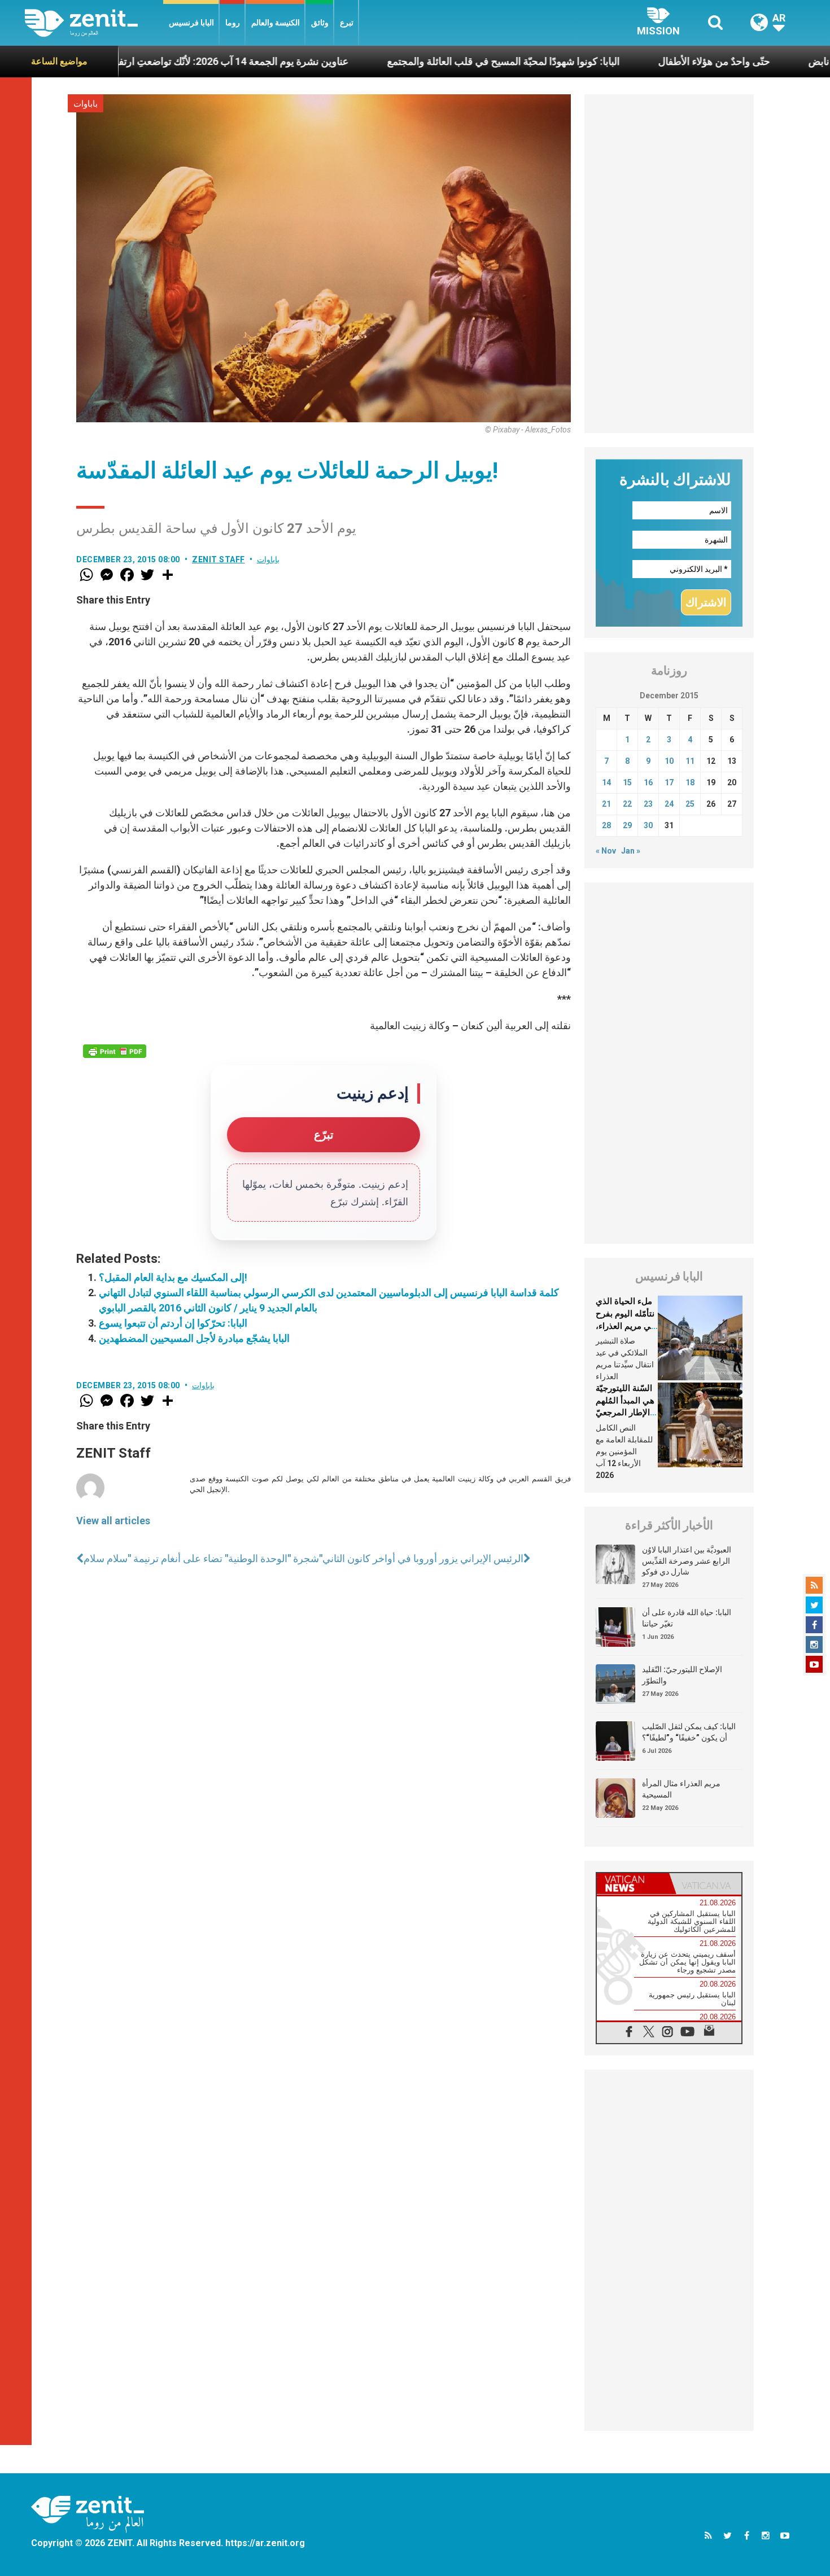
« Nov (606, 851)
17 (669, 782)
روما (233, 23)
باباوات (86, 104)
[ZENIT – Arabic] (94, 23)
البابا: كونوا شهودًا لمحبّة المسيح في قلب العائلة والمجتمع (418, 61)
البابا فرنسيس (191, 23)
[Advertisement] (669, 264)
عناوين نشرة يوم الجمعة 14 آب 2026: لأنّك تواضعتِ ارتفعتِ (141, 61)
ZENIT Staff (219, 559)
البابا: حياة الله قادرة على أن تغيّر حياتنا (687, 1618)
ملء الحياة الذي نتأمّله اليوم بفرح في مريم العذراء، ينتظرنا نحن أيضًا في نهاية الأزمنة (625, 1326)
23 (648, 804)
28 (606, 825)
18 (690, 782)
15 (627, 782)
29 (627, 825)
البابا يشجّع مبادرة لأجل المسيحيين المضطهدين (194, 1338)
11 (690, 761)
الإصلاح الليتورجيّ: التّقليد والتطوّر (682, 1675)
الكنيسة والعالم (276, 23)
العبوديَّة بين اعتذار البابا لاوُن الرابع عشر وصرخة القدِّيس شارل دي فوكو (687, 1561)
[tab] (633, 1884)
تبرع (347, 23)
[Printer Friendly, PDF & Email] (115, 1051)
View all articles (113, 1521)
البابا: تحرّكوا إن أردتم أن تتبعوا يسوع (173, 1323)
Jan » (631, 851)
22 (627, 804)
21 (606, 804)
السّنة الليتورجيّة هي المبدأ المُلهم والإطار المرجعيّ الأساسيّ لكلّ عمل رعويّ (625, 1412)
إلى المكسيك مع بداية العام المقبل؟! (173, 1277)
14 (606, 782)
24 (669, 804)
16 (648, 782)
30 (648, 825)
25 (690, 804)
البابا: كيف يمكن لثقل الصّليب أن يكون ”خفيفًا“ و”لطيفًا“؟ (689, 1732)
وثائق (320, 23)
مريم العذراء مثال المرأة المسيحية (681, 1789)
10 (669, 761)
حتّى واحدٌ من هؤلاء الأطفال (629, 61)
